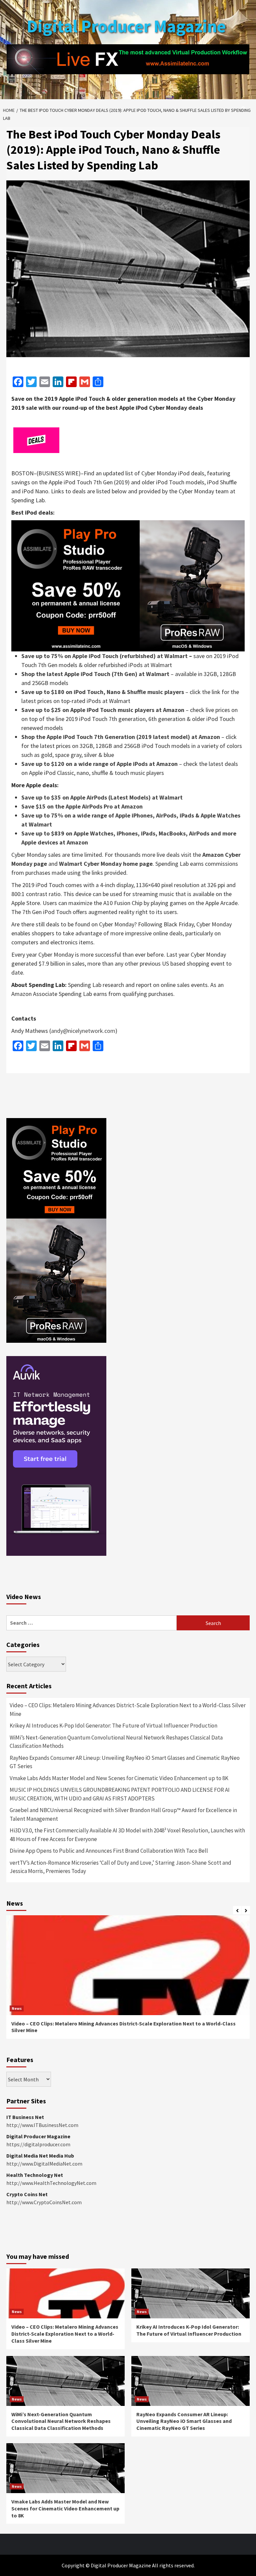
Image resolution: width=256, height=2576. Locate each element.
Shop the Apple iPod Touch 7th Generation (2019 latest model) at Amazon (121, 737)
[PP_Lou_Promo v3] (128, 585)
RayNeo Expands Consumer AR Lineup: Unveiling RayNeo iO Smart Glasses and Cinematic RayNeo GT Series (125, 1762)
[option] (128, 1981)
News (17, 2008)
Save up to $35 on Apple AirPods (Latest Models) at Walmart (102, 797)
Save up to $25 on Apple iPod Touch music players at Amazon (103, 710)
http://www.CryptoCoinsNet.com (44, 2202)
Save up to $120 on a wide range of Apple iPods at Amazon (99, 764)
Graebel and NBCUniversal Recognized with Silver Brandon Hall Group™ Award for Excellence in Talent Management (123, 1814)
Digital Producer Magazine (126, 26)
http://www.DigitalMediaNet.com (44, 2164)
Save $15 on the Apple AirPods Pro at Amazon (82, 806)
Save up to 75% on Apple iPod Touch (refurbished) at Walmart (104, 656)
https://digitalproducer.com (38, 2144)
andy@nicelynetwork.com (83, 1031)
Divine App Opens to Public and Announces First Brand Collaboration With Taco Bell (109, 1851)
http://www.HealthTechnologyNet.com (51, 2183)
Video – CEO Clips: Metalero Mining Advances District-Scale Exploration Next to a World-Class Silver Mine (128, 1710)
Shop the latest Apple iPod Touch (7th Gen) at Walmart (95, 674)
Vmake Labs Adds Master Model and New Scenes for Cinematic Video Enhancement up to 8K (119, 1778)
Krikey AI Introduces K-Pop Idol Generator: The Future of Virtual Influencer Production (113, 1726)
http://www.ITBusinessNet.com (42, 2125)
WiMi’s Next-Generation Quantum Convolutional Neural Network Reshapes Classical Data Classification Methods (116, 1742)
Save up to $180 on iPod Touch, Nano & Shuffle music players (103, 692)
